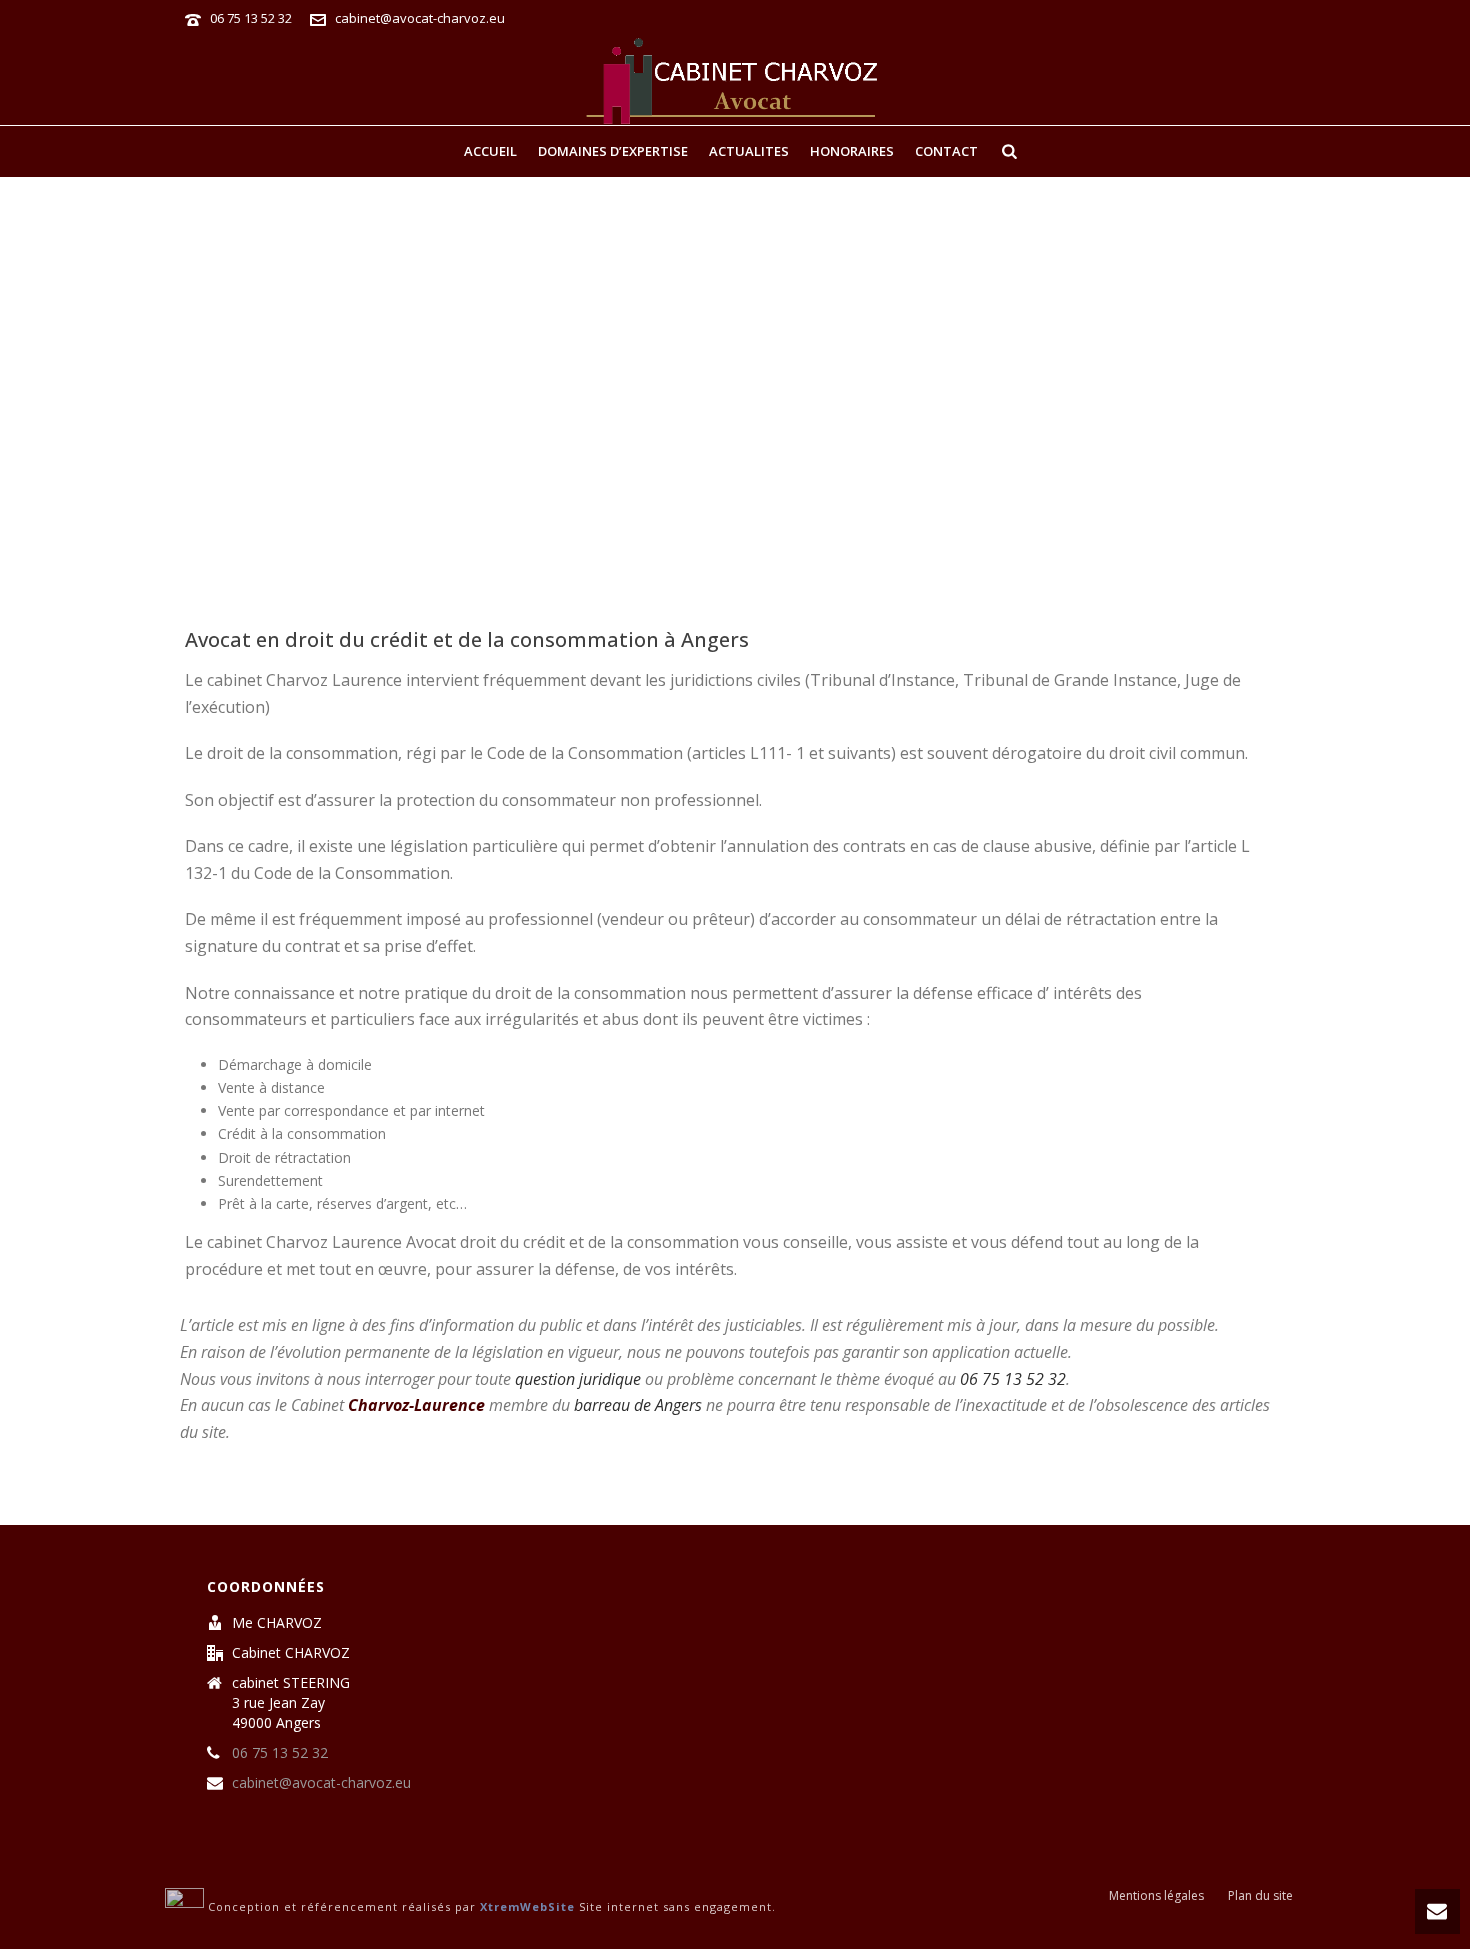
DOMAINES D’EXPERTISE (613, 151)
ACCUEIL (490, 151)
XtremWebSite (527, 1907)
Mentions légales (1156, 1896)
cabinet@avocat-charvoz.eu (420, 18)
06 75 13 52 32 (252, 18)
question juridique (578, 1379)
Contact (946, 151)
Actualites (749, 151)
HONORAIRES (852, 151)
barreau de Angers (638, 1405)
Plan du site (1260, 1896)
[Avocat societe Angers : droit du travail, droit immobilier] (735, 80)
